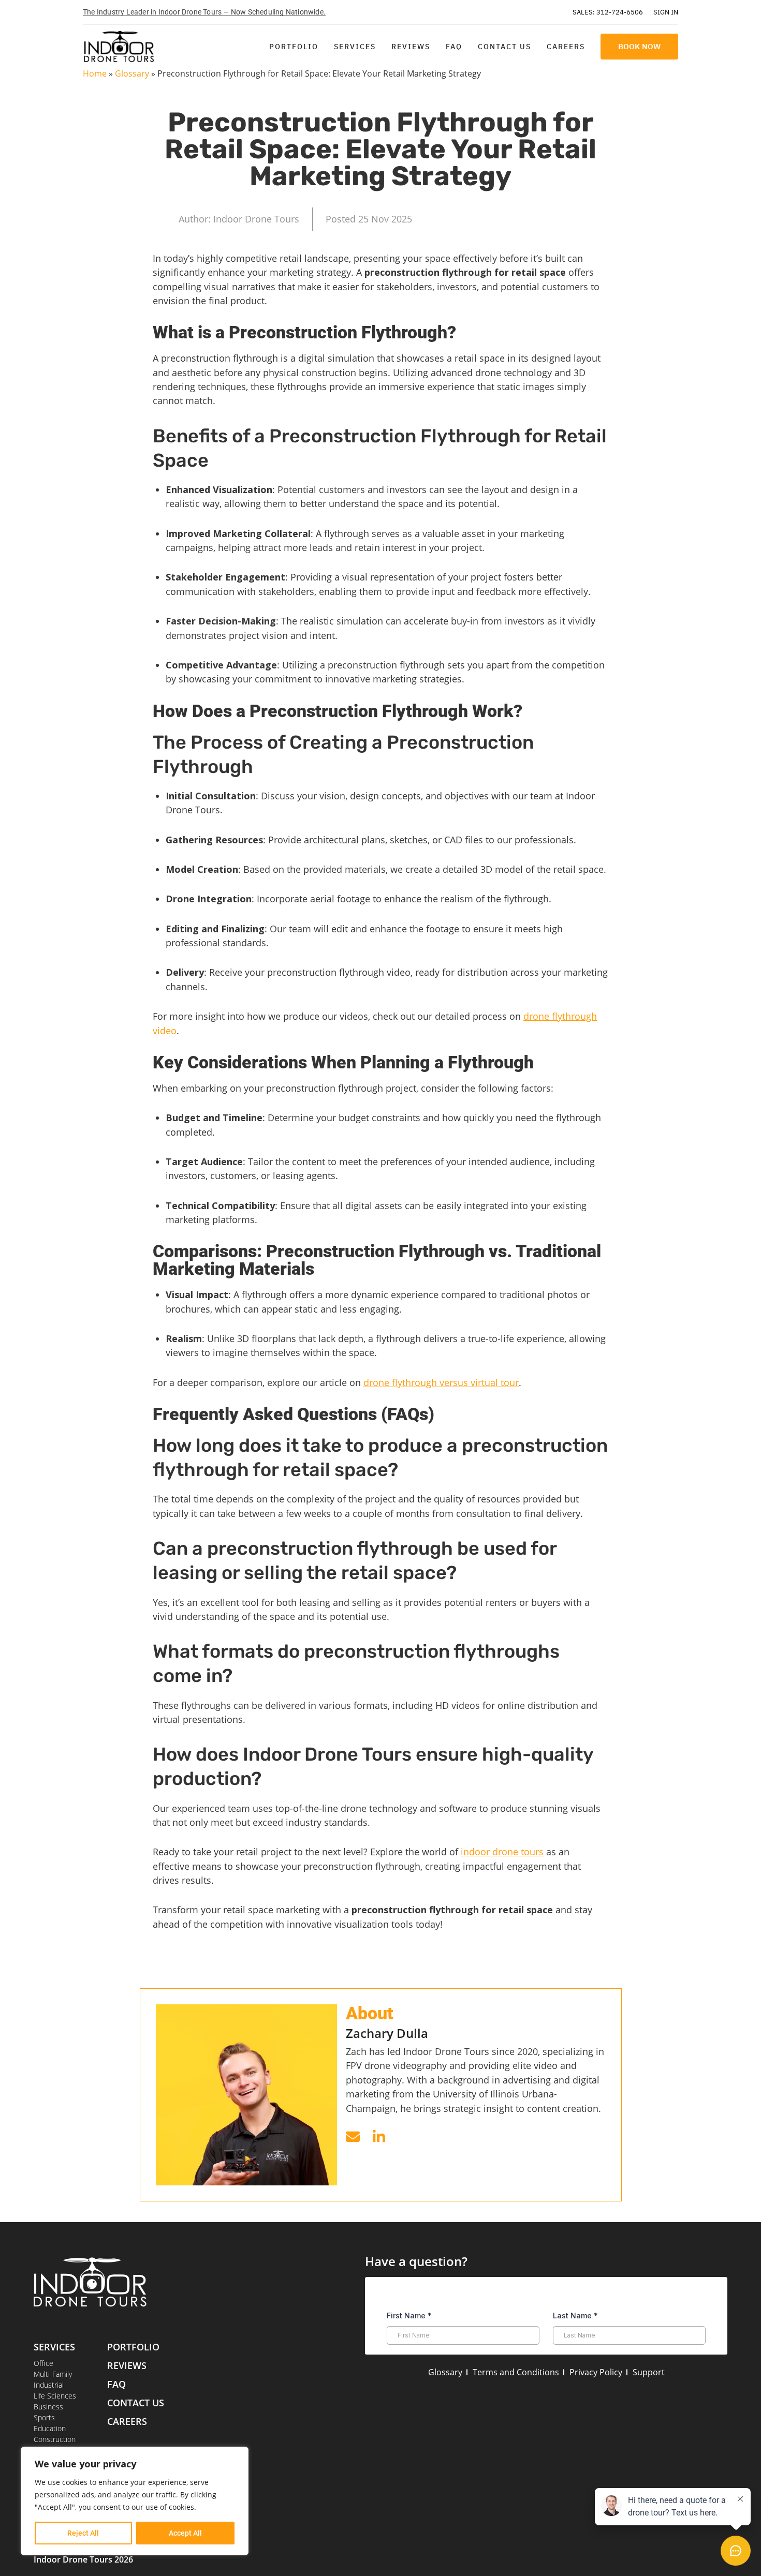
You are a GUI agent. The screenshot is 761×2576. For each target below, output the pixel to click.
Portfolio (294, 47)
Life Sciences (55, 2396)
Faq (116, 2384)
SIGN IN (666, 12)
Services (355, 47)
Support (649, 2372)
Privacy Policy (596, 2372)
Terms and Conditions (516, 2372)
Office (43, 2363)
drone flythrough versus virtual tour (441, 1382)
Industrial (49, 2385)
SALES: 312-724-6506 (608, 12)
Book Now (639, 46)
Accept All (185, 2533)
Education (50, 2428)
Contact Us (504, 47)
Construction (55, 2439)
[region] (135, 2501)
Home (95, 73)
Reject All (83, 2533)
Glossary (132, 73)
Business (48, 2407)
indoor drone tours (502, 1852)
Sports (44, 2417)
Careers (566, 47)
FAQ (454, 47)
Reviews (411, 47)
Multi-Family (53, 2374)
